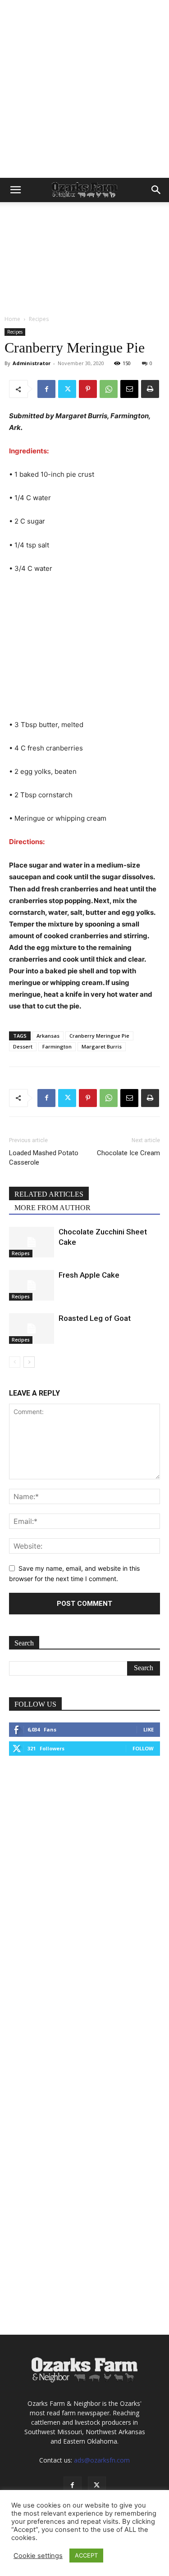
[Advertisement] (84, 89)
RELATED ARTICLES (49, 1194)
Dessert (23, 1046)
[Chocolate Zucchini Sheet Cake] (32, 1242)
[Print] (150, 389)
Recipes (39, 319)
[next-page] (29, 1362)
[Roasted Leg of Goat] (32, 1329)
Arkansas (48, 1036)
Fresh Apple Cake (89, 1275)
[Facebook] (46, 389)
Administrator (32, 363)
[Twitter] (67, 389)
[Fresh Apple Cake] (32, 1286)
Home (12, 319)
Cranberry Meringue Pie (99, 1036)
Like (148, 1729)
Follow (143, 1748)
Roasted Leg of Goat (95, 1318)
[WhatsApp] (109, 389)
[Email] (129, 389)
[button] (15, 190)
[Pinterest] (88, 389)
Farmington (57, 1046)
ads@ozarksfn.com (102, 2460)
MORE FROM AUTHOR (53, 1208)
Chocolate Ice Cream (128, 1153)
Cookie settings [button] (38, 2556)
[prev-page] (15, 1362)
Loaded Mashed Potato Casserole (44, 1158)
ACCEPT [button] (86, 2555)
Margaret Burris (102, 1046)
